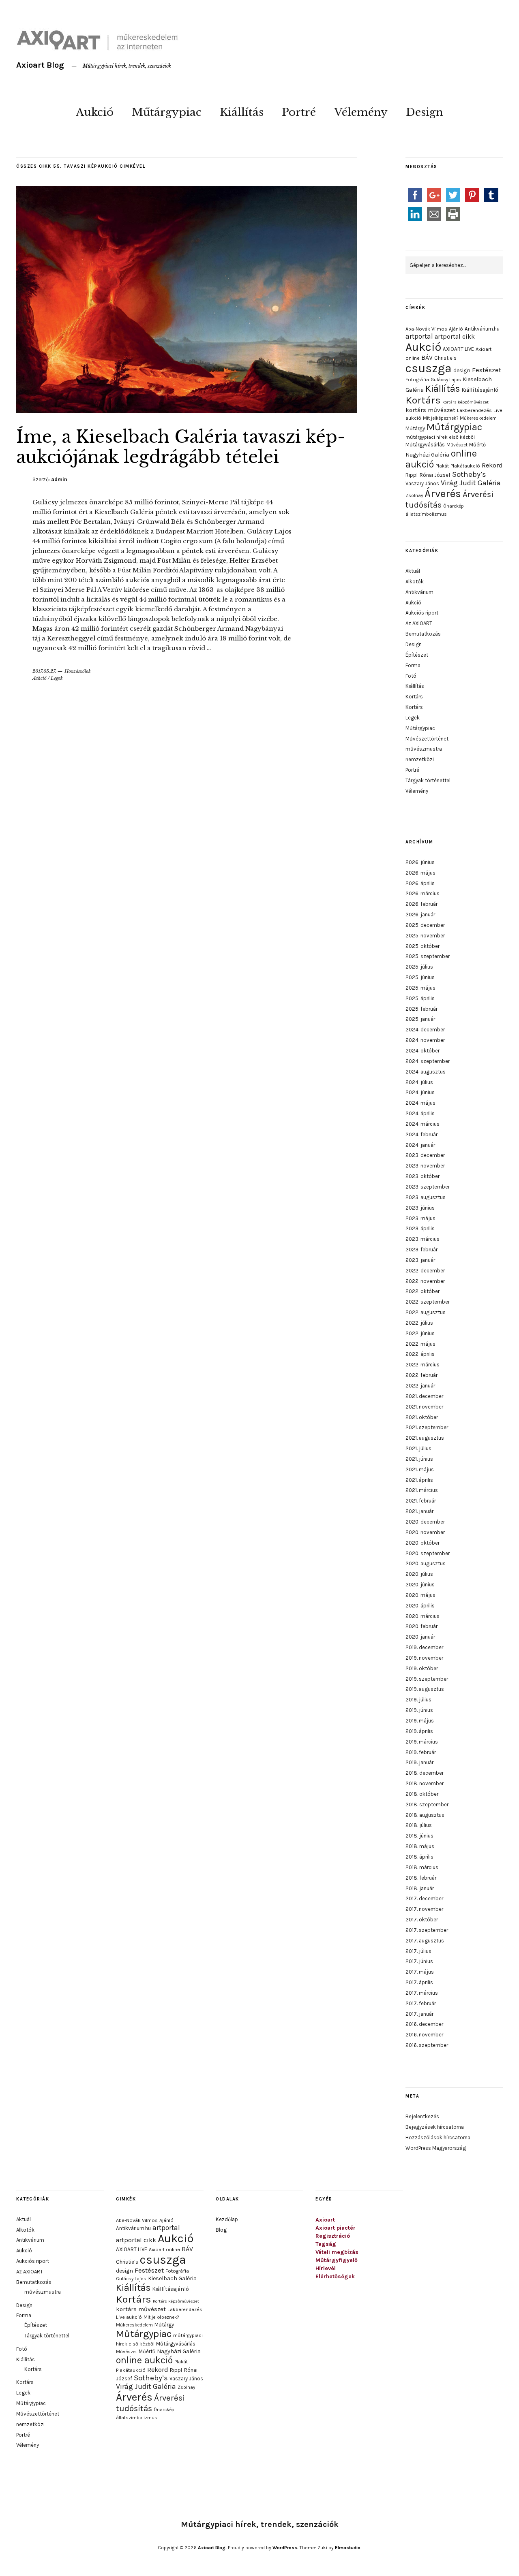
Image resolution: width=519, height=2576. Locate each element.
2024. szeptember (428, 1061)
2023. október (422, 1176)
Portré (299, 112)
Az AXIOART (419, 623)
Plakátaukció (465, 466)
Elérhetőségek (335, 2276)
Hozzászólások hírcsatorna (438, 2137)
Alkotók (415, 582)
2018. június (419, 1836)
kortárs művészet (430, 410)
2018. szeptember (427, 1804)
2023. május (420, 1218)
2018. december (425, 1773)
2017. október (422, 1920)
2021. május (420, 1469)
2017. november (424, 1909)
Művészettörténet (427, 739)
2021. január (419, 1511)
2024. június (420, 1092)
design (462, 370)
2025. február (421, 1009)
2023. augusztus (426, 1197)
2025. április (420, 998)
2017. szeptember (427, 1930)
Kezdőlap (227, 2219)
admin (59, 479)
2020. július (419, 1574)
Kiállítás (242, 112)
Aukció (95, 112)
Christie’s (445, 358)
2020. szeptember (428, 1553)
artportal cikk (455, 336)
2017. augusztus (425, 1941)
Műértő (477, 445)
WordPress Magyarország (436, 2148)
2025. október (422, 946)
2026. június (420, 862)
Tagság (326, 2244)
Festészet (487, 370)
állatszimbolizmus (426, 514)
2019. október (422, 1668)
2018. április (419, 1857)
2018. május (420, 1846)
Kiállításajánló (480, 390)
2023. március (422, 1239)
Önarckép (454, 506)
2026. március (422, 893)
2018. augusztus (425, 1815)
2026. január (420, 915)
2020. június (420, 1585)
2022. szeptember (428, 1302)
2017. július (418, 1951)
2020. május (420, 1595)
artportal (419, 336)
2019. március (422, 1742)
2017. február (421, 2003)
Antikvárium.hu (482, 329)
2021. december (424, 1396)
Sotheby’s (469, 474)
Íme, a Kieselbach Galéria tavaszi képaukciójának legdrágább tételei (181, 447)
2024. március (422, 1124)
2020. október (422, 1543)
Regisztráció (333, 2236)
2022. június (420, 1333)
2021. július (418, 1448)
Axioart (325, 2220)
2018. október (422, 1794)
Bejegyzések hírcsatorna (435, 2127)
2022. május (420, 1344)
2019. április (419, 1731)
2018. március (422, 1867)
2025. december (425, 925)
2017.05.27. (44, 671)
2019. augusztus (425, 1689)
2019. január (419, 1762)
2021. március (422, 1490)
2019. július (418, 1700)
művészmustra (424, 749)
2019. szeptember (427, 1679)
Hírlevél (326, 2268)
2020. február (421, 1626)
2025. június (420, 977)
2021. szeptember (427, 1427)
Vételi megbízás (337, 2252)
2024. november (425, 1040)
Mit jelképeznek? (441, 418)
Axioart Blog (40, 65)
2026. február (421, 904)
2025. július (419, 967)
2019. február (421, 1752)
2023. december (425, 1155)
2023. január (420, 1260)
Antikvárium (419, 592)
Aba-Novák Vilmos (426, 329)
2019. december (424, 1647)
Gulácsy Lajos (446, 380)
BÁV (427, 357)
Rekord (492, 465)
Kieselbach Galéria (172, 2278)
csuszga (429, 368)
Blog (221, 2230)
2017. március (422, 1993)
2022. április (420, 1354)
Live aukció (129, 2317)
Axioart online (164, 2249)
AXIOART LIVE (458, 349)
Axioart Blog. (212, 2548)
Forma (413, 665)
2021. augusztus (425, 1438)
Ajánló (456, 329)
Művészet (457, 445)
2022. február (421, 1375)
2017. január (419, 2014)
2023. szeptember (428, 1187)
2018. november (425, 1783)
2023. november (425, 1166)
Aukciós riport (422, 613)
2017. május (420, 1972)
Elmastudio (348, 2548)
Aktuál (413, 571)
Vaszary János (422, 483)
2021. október (422, 1417)
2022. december (425, 1271)
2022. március (422, 1365)
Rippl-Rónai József (428, 475)
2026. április (420, 883)
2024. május (420, 1103)
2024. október (422, 1051)
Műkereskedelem (478, 418)
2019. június (419, 1710)
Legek (57, 678)
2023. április (420, 1228)
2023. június (420, 1208)
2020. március (422, 1616)
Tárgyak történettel (428, 780)
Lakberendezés (474, 410)
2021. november (424, 1407)
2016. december (424, 2024)
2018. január (420, 1888)
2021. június (419, 1459)
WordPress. (285, 2548)
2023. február (421, 1250)
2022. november (425, 1281)
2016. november (424, 2035)
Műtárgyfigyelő (337, 2260)
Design (425, 112)
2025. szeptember (428, 956)
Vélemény (361, 112)
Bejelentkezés (422, 2116)
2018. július (419, 1825)
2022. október (422, 1291)
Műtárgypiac (167, 112)
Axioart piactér (336, 2228)
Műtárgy (415, 428)
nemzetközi (420, 759)
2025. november (425, 936)
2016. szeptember (427, 2045)
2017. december (424, 1898)
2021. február (421, 1501)
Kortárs (423, 400)
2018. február (421, 1878)
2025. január (420, 1019)
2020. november (425, 1532)
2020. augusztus (426, 1563)
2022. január (420, 1386)
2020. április (420, 1606)
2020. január (420, 1637)
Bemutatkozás (423, 634)
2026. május (420, 873)
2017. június (419, 1961)
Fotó (411, 676)
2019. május (420, 1721)
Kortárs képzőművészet (465, 402)
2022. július (419, 1323)
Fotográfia (417, 380)
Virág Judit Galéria (471, 483)
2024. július (419, 1082)
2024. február (421, 1134)
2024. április (420, 1113)
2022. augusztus (426, 1312)
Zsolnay (414, 495)
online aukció (144, 2360)
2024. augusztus (426, 1072)
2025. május (420, 988)
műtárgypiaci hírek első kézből (440, 437)
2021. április (419, 1480)
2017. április (419, 1982)
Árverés (443, 494)
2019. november (424, 1658)
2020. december (425, 1522)
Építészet (417, 655)
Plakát (442, 466)
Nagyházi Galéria (427, 455)
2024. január (420, 1145)
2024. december (425, 1030)
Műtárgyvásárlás (425, 445)
